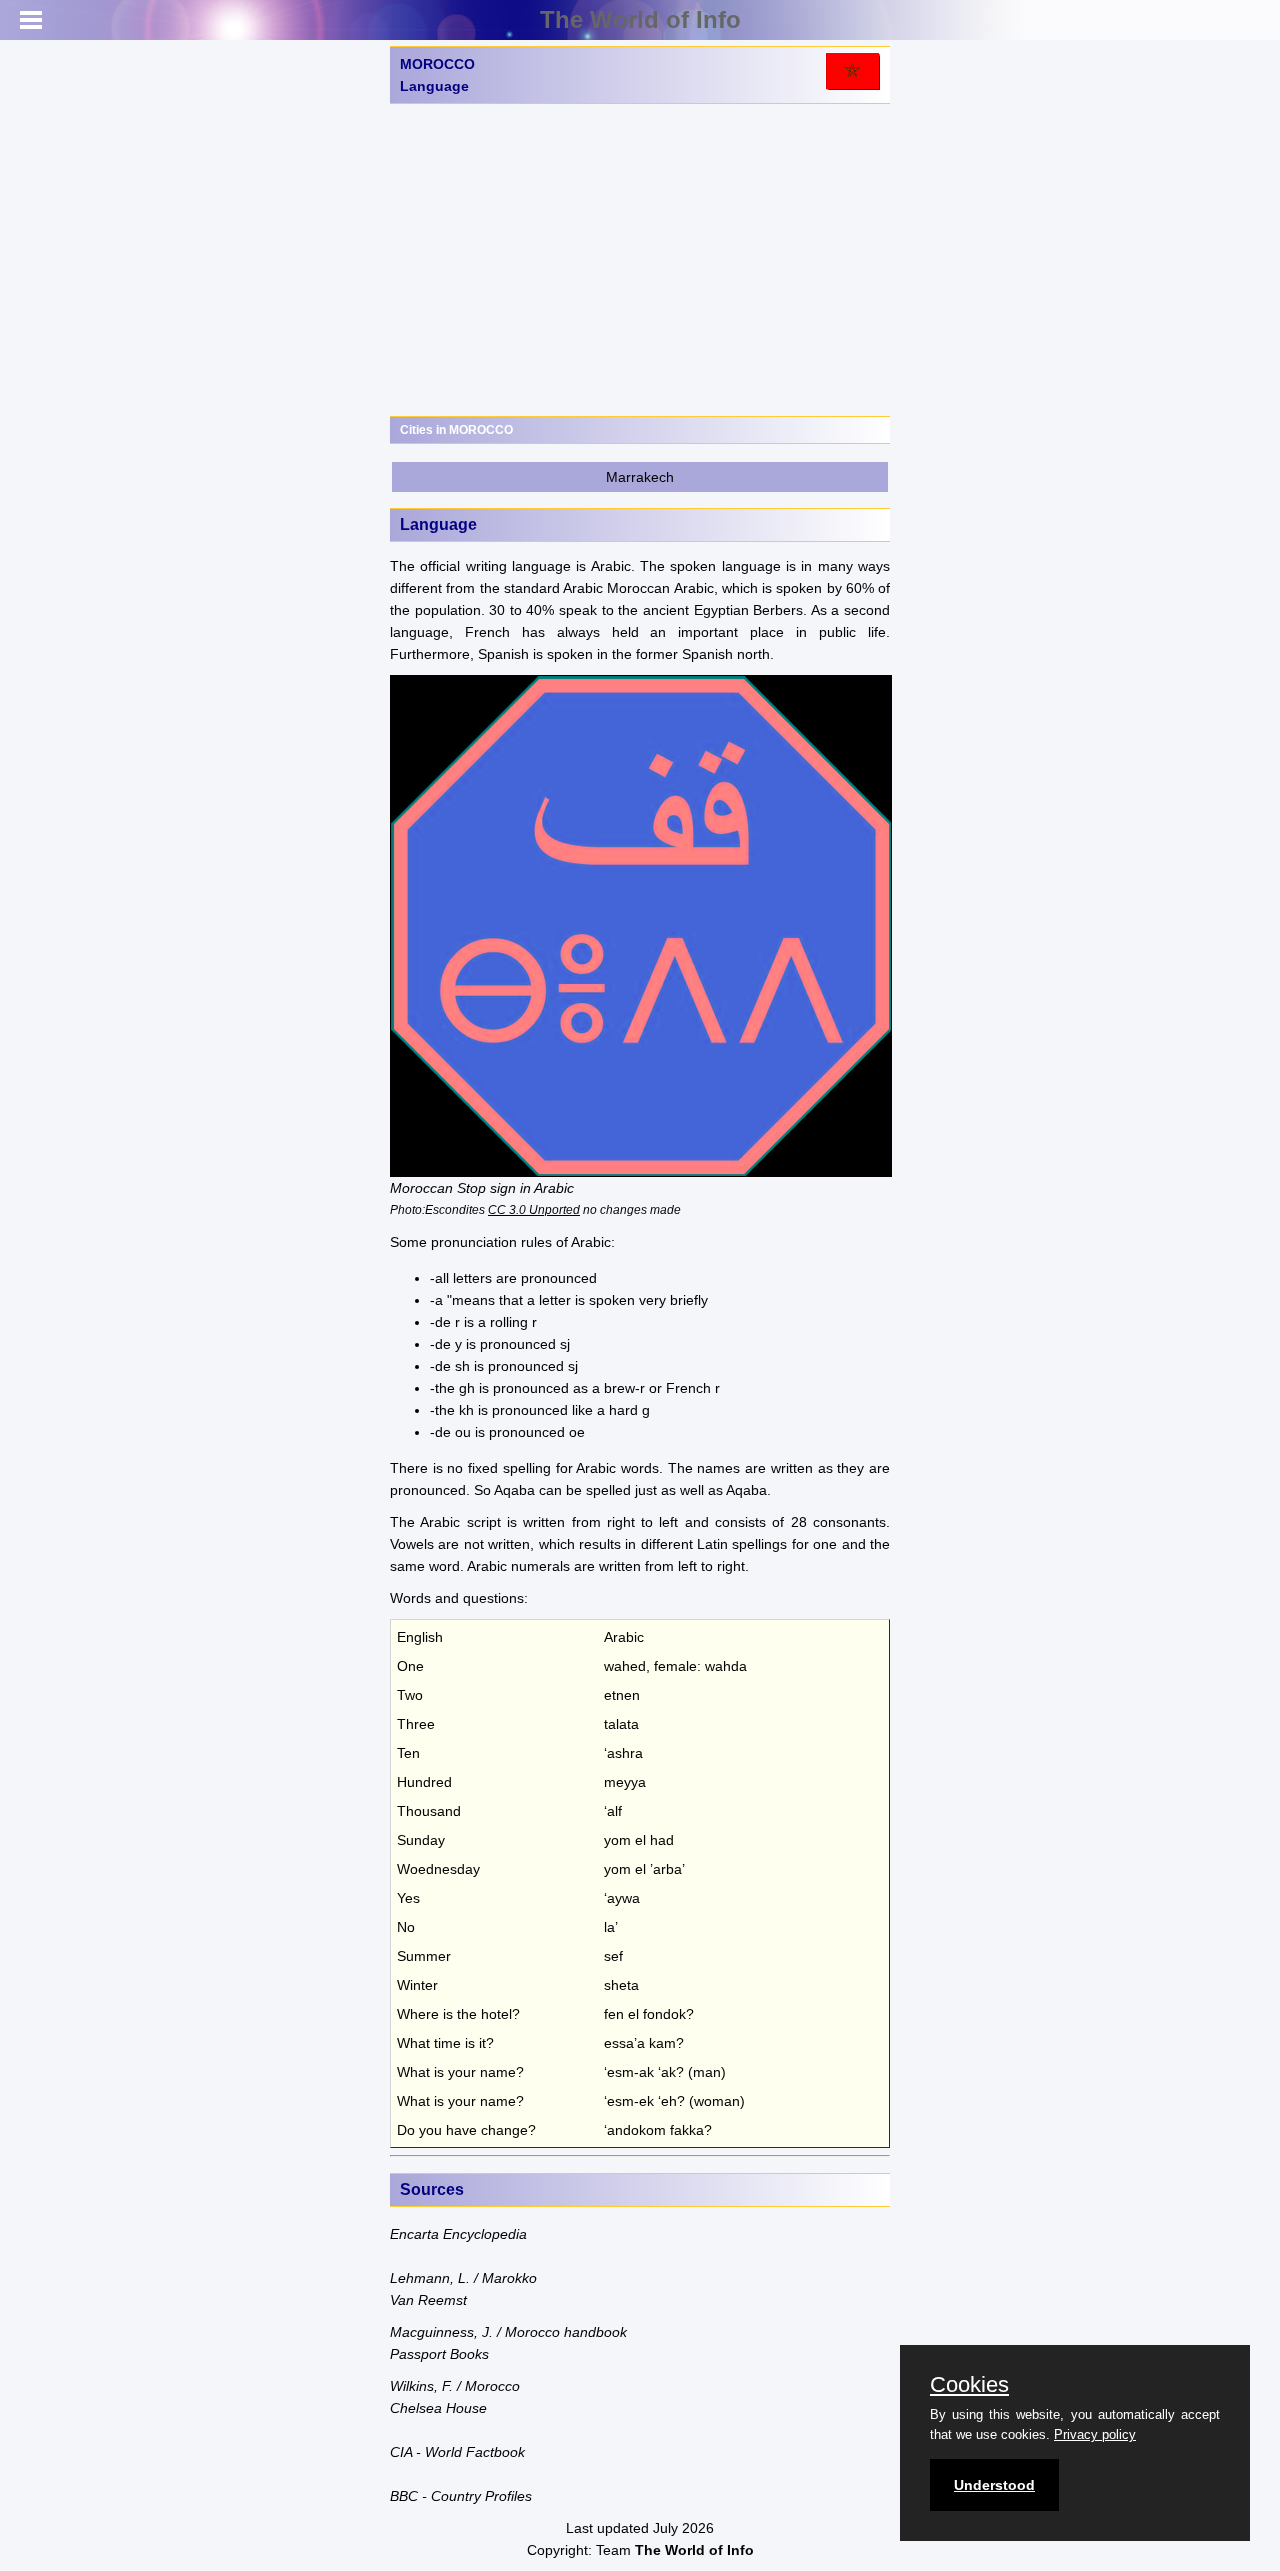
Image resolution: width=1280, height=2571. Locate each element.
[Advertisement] (640, 260)
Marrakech (640, 477)
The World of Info (640, 19)
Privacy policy (1095, 2434)
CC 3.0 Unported (534, 1209)
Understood (994, 2485)
